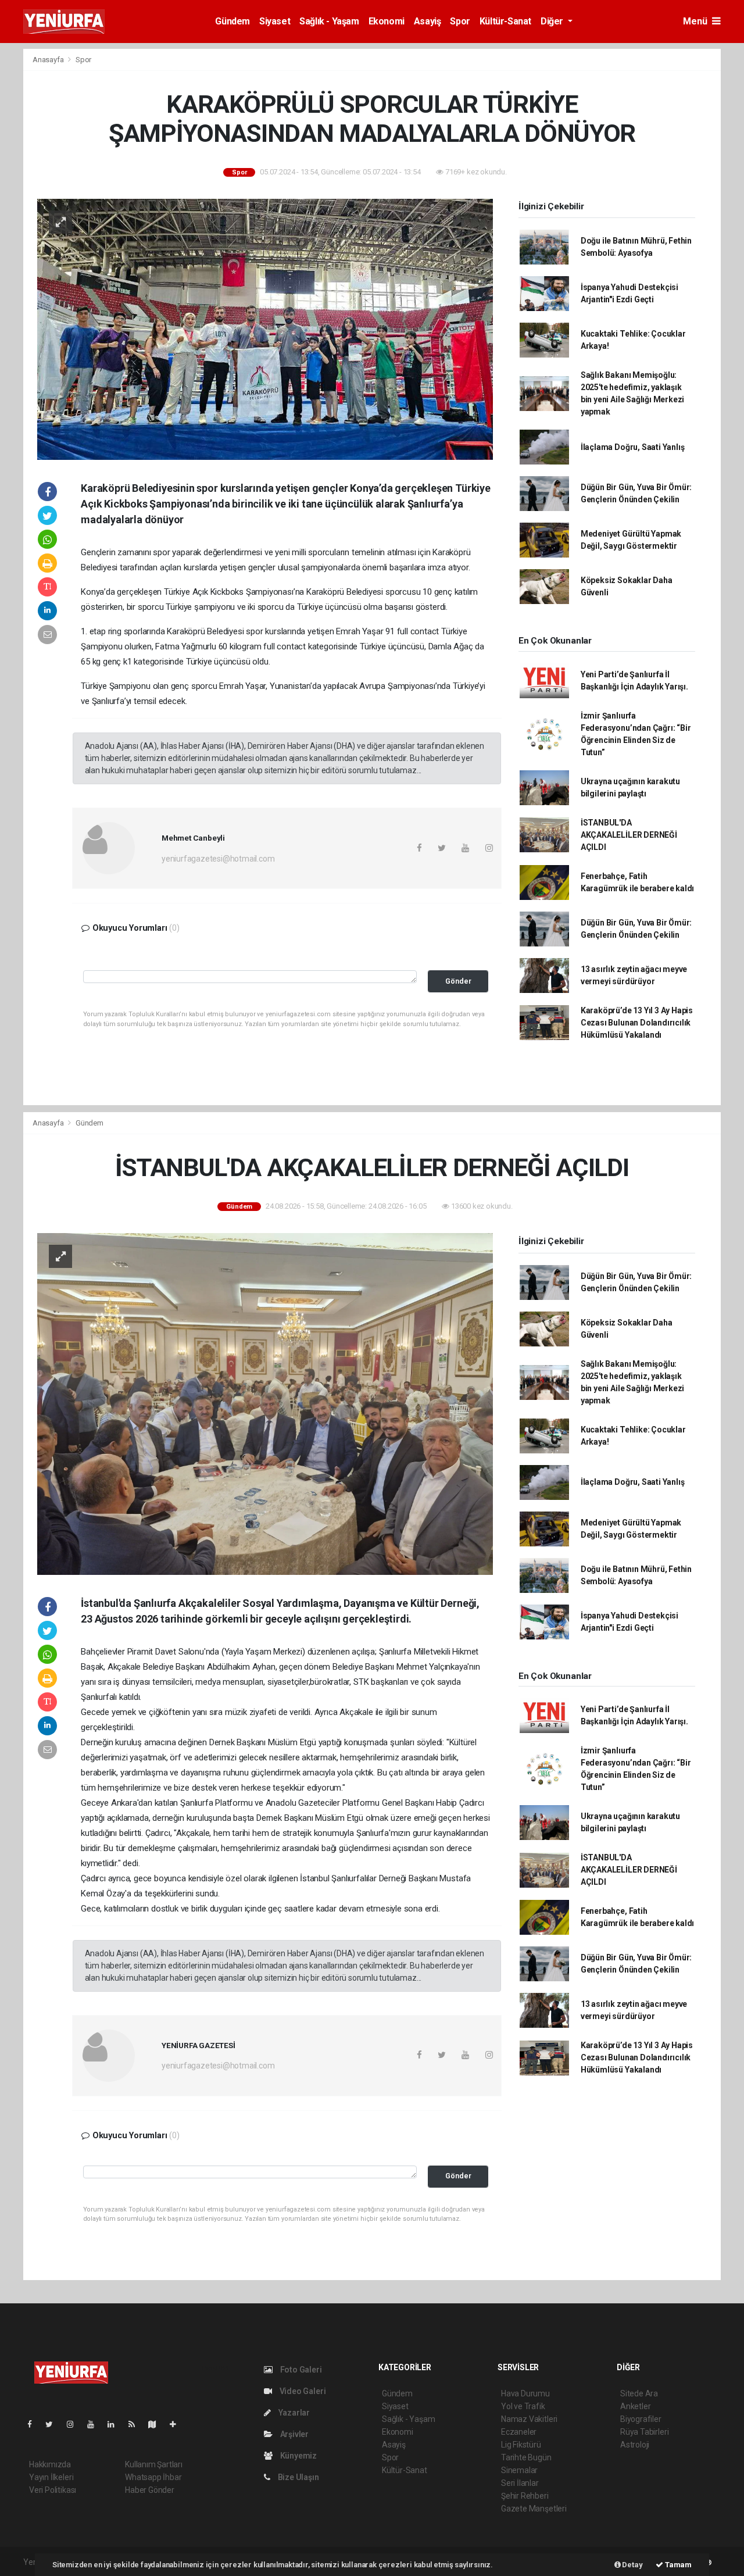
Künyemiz (298, 2456)
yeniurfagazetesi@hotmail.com (218, 859)
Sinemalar (519, 2470)
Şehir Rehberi (525, 2496)
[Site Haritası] (157, 2424)
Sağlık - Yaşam (329, 21)
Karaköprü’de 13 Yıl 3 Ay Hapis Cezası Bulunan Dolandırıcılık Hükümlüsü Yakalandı (637, 1023)
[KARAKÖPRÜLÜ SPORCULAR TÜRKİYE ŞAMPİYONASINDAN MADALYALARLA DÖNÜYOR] (265, 328)
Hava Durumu (525, 2393)
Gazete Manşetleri (534, 2509)
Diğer (553, 21)
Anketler (635, 2406)
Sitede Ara (639, 2393)
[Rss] (136, 2424)
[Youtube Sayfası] (95, 2424)
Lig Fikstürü (521, 2445)
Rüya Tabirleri (644, 2432)
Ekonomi (387, 21)
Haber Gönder (150, 2490)
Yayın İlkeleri (51, 2477)
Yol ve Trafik (523, 2406)
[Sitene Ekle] (178, 2424)
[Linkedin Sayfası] (116, 2424)
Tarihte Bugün (526, 2457)
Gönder (458, 981)
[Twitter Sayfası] (54, 2424)
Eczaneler (519, 2432)
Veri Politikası (53, 2490)
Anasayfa (49, 60)
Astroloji (635, 2445)
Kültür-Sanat (505, 21)
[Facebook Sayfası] (34, 2424)
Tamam (677, 2565)
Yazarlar (293, 2413)
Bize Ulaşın (298, 2477)
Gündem (233, 21)
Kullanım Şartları (154, 2464)
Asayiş (428, 21)
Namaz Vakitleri (529, 2419)
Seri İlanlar (520, 2483)
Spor (460, 21)
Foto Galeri (300, 2370)
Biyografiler (641, 2419)
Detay (632, 2565)
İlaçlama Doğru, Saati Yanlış (633, 447)
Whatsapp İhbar (153, 2477)
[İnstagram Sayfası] (75, 2424)
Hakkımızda (50, 2464)
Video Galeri (302, 2391)
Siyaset (275, 21)
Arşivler (294, 2434)
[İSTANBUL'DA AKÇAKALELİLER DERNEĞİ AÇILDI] (265, 1403)
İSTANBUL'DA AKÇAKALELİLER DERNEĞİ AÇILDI (629, 835)
